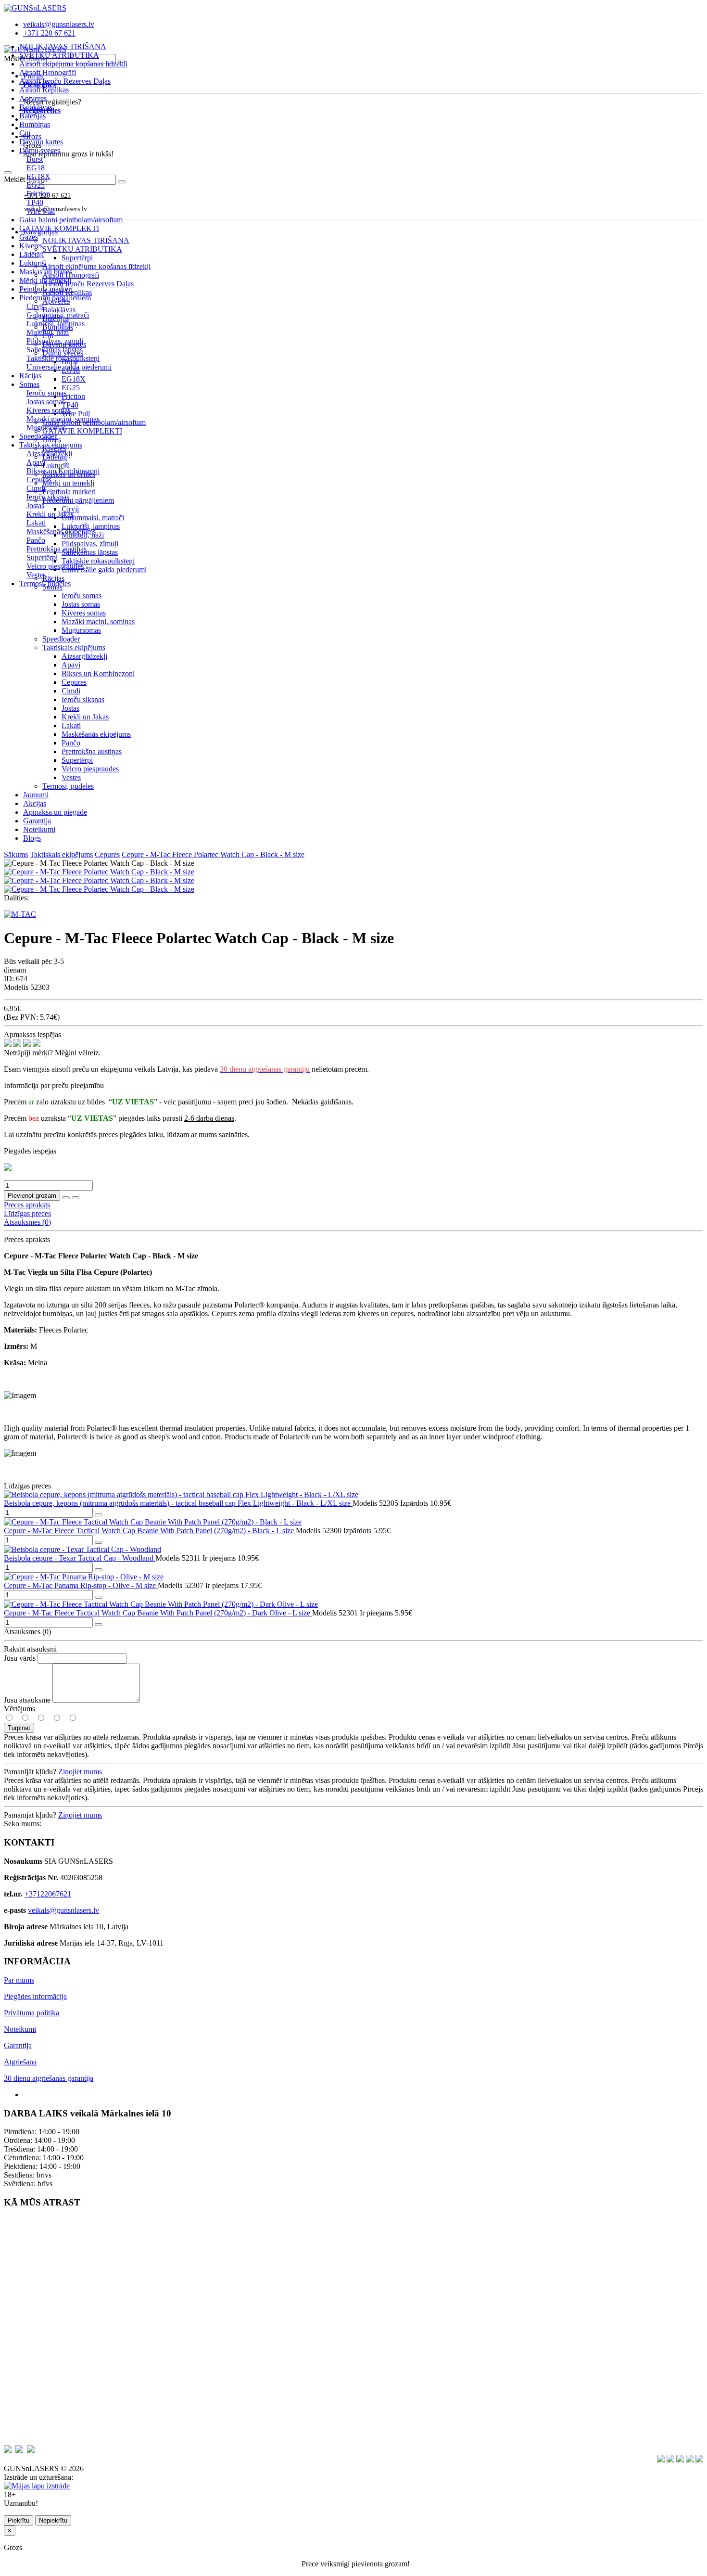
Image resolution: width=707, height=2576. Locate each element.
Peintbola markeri (46, 289)
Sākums (16, 854)
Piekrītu (19, 2520)
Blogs (32, 838)
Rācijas (30, 376)
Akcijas (35, 803)
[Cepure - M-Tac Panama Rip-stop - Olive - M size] (84, 1577)
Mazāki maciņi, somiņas (98, 622)
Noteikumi (39, 829)
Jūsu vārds (20, 1658)
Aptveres (33, 98)
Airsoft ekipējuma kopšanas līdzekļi (73, 64)
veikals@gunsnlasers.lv (63, 1910)
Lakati (71, 725)
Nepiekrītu (53, 2520)
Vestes (71, 777)
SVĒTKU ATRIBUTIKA (59, 55)
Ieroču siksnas (83, 699)
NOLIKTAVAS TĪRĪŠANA (63, 46)
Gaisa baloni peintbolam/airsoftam (71, 220)
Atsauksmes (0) (27, 1222)
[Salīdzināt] (76, 1198)
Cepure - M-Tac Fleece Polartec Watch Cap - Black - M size (213, 854)
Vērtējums (19, 1709)
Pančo (71, 743)
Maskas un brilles (46, 272)
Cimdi (71, 691)
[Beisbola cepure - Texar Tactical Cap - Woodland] (82, 1549)
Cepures (74, 682)
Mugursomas (81, 630)
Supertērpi (77, 760)
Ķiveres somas (84, 613)
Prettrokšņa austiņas (92, 751)
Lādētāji (32, 254)
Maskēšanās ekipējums (96, 734)
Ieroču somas (82, 596)
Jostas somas (81, 604)
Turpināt (19, 1728)
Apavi (71, 665)
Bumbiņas (35, 124)
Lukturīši (33, 263)
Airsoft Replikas (44, 90)
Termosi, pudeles (45, 583)
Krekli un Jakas (85, 717)
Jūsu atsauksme (27, 1700)
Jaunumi (36, 795)
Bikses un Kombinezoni (98, 673)
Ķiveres (31, 246)
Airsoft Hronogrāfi (48, 72)
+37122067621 (48, 1894)
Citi (25, 133)
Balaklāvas (36, 107)
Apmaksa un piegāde (55, 812)
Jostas (70, 708)
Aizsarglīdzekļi (84, 656)
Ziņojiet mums (80, 1772)
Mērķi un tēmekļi (45, 280)
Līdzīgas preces (27, 1213)
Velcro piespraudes (90, 769)
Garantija (37, 821)
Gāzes (29, 237)
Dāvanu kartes (41, 142)
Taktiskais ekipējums (74, 647)
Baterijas (32, 116)
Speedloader (38, 436)
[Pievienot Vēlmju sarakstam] (66, 1198)
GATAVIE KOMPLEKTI (59, 228)
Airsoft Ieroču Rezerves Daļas (65, 81)
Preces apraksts (27, 1205)
